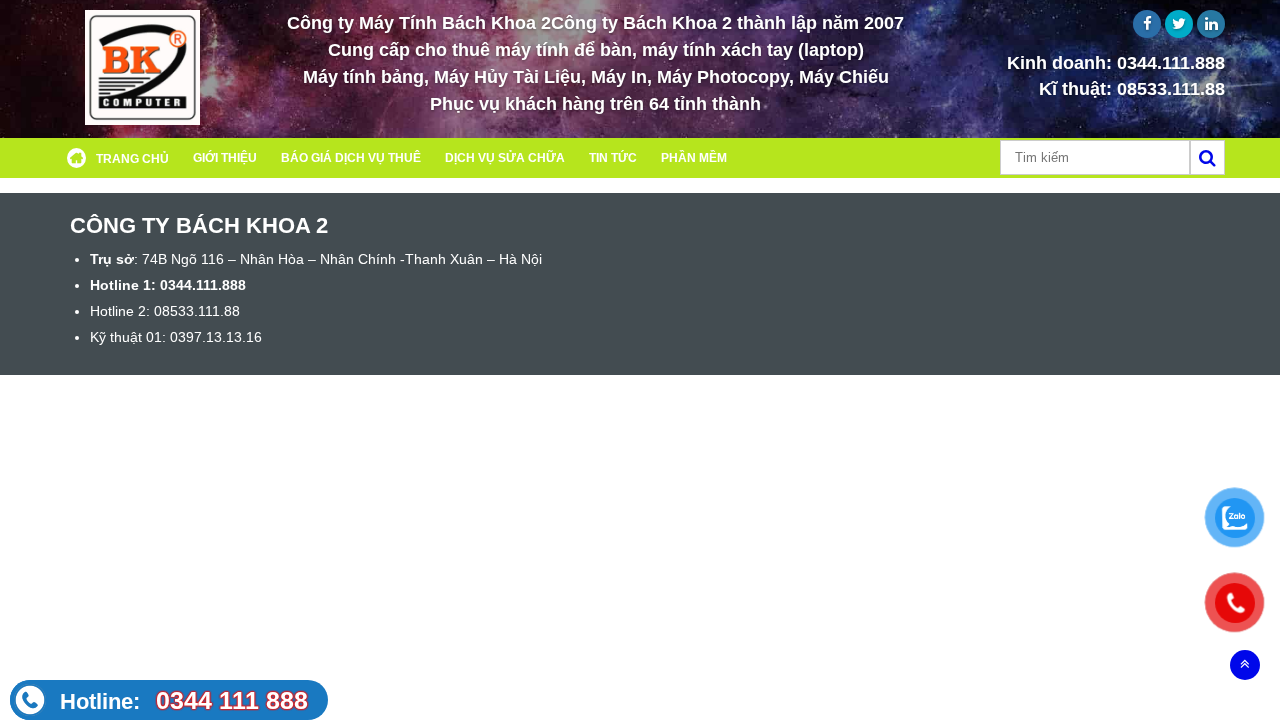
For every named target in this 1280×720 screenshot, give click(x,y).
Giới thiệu (225, 158)
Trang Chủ (132, 159)
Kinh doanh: (1116, 63)
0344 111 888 (184, 700)
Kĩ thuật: (1132, 89)
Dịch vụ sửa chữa (505, 158)
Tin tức (613, 158)
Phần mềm (694, 158)
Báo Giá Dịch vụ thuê (351, 158)
